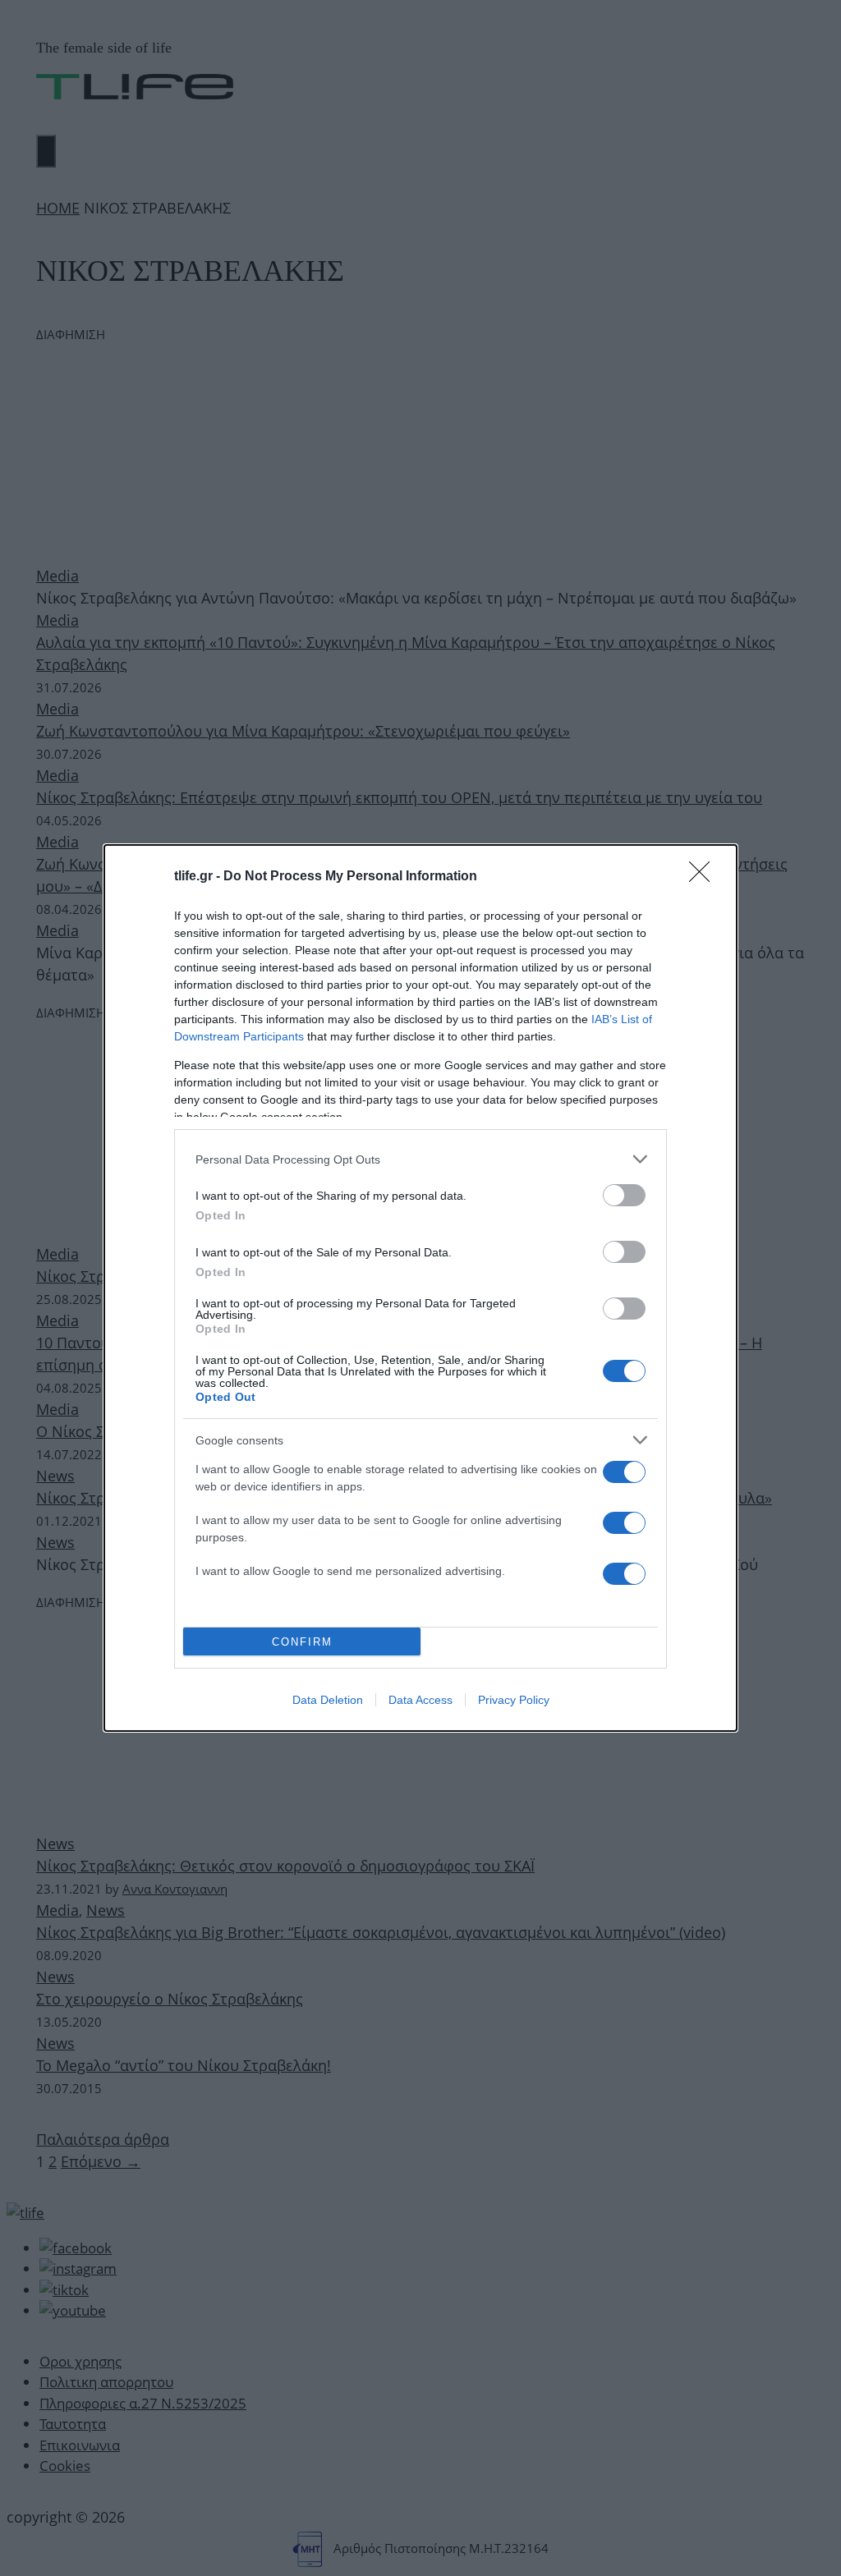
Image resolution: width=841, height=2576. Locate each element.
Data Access (420, 1700)
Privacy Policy (514, 1700)
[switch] (624, 1195)
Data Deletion (328, 1700)
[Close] (705, 877)
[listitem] (420, 1159)
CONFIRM (302, 1642)
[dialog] (420, 1288)
